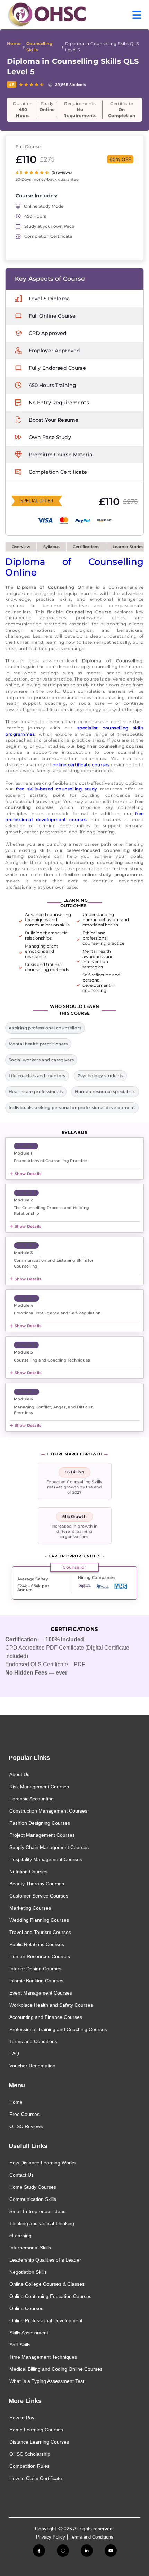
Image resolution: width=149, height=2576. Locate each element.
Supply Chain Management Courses (49, 1847)
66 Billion (74, 1472)
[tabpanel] (72, 1584)
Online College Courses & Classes (47, 2284)
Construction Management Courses (48, 1811)
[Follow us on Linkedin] (87, 2551)
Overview (21, 547)
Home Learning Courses (36, 2430)
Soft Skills (20, 2345)
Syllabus (51, 547)
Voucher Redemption (32, 2066)
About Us (19, 1774)
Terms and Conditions (33, 2041)
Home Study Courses (33, 2187)
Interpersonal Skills (30, 2248)
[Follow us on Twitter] (63, 2551)
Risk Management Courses (39, 1787)
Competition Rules (29, 2466)
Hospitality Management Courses (46, 1859)
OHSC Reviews (26, 2126)
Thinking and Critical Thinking (42, 2223)
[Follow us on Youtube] (111, 2551)
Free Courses (24, 2114)
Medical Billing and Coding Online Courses (56, 2369)
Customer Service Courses (39, 1896)
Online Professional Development (46, 2320)
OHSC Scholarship (30, 2454)
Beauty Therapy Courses (37, 1884)
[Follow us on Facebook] (39, 2551)
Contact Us (21, 2175)
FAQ (14, 2054)
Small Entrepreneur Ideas (37, 2211)
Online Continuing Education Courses (50, 2296)
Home (14, 44)
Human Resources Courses (40, 1956)
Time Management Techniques (43, 2357)
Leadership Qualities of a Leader (45, 2260)
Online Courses (26, 2308)
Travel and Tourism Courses (40, 1932)
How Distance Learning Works (42, 2163)
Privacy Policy (51, 2537)
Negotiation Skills (28, 2272)
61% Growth (74, 1516)
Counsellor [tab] (74, 1567)
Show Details (28, 1174)
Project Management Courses (42, 1835)
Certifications (86, 547)
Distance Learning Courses (39, 2442)
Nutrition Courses (28, 1872)
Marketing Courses (30, 1908)
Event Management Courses (41, 1993)
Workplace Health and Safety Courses (51, 2005)
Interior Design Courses (35, 1969)
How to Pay (22, 2418)
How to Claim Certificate (36, 2478)
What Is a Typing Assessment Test (47, 2381)
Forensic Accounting (32, 1799)
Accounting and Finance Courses (46, 2017)
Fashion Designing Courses (40, 1823)
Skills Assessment (29, 2333)
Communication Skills (33, 2199)
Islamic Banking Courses (36, 1981)
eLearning (20, 2236)
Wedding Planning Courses (39, 1920)
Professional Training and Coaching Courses (58, 2029)
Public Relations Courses (37, 1944)
